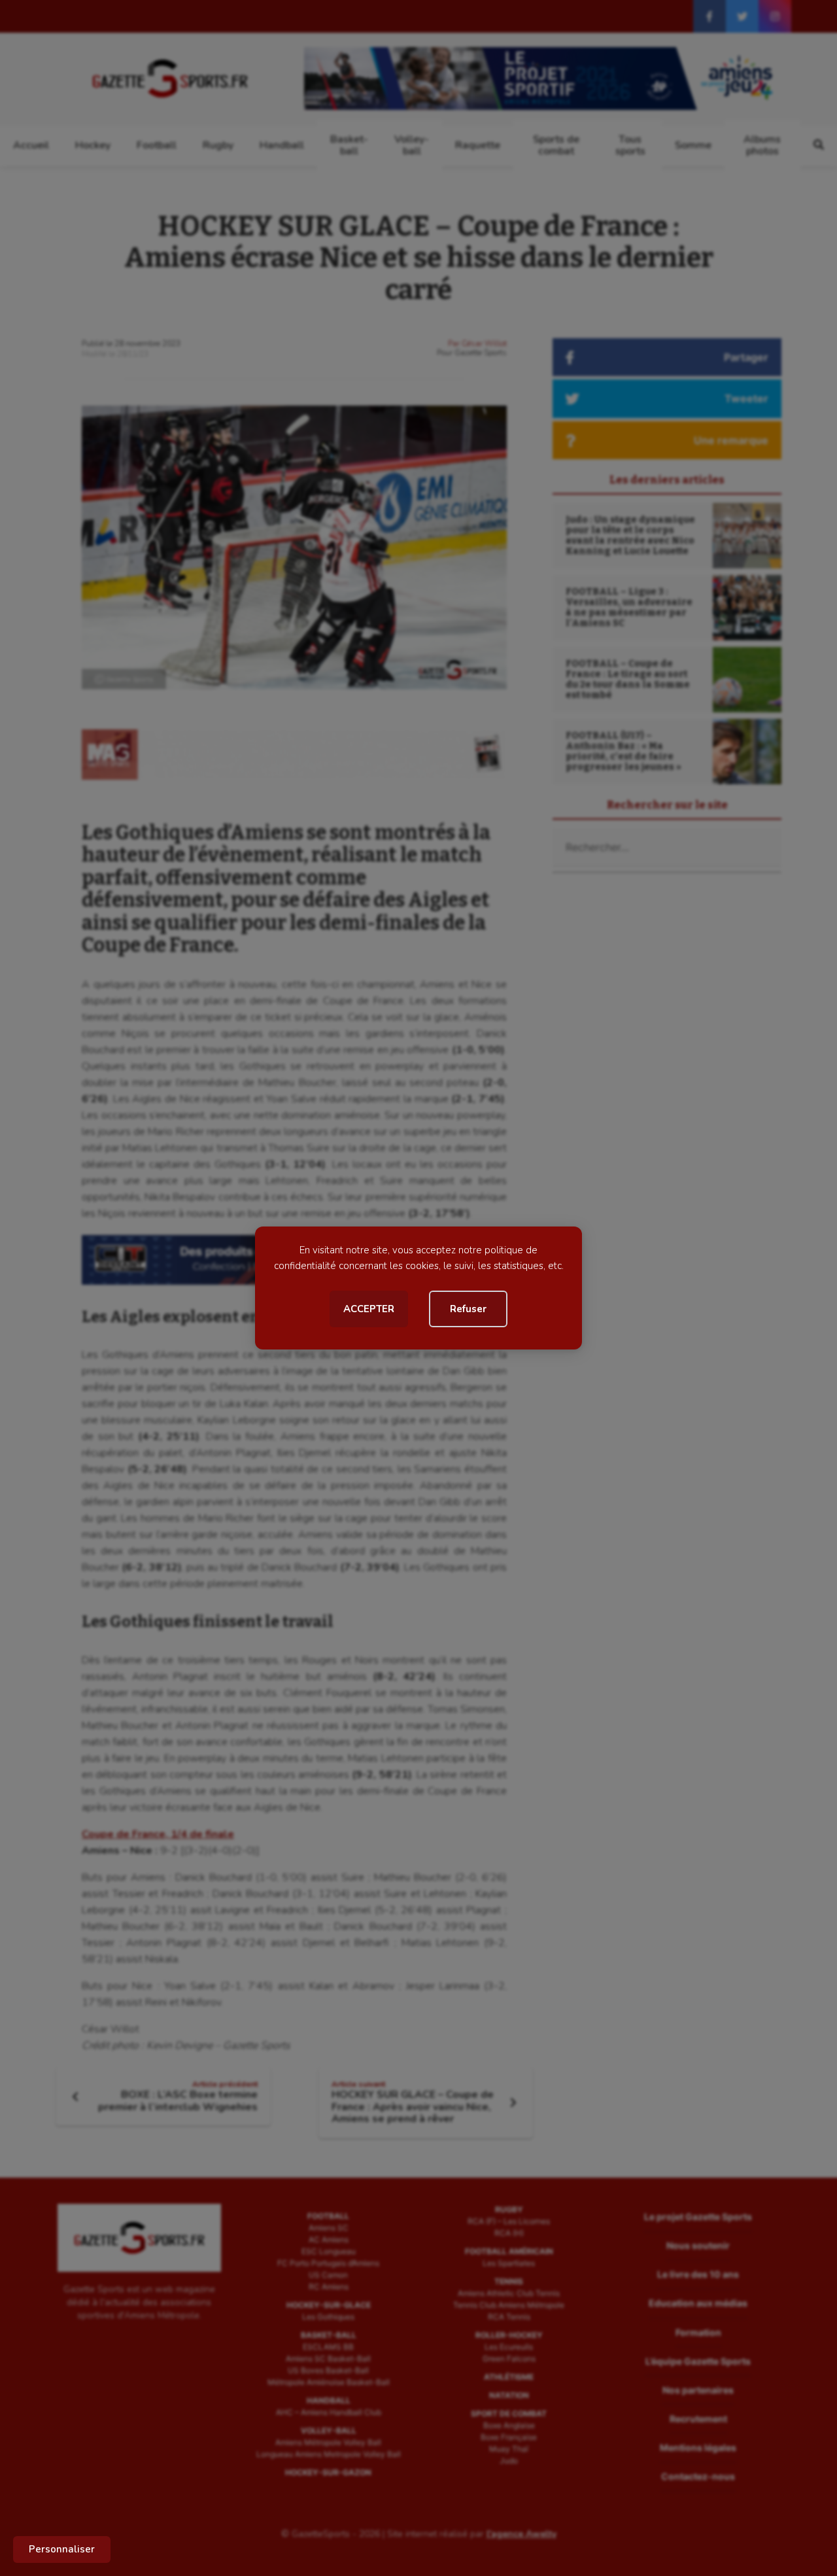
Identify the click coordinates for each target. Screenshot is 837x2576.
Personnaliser (62, 2549)
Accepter (369, 1309)
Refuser (468, 1309)
